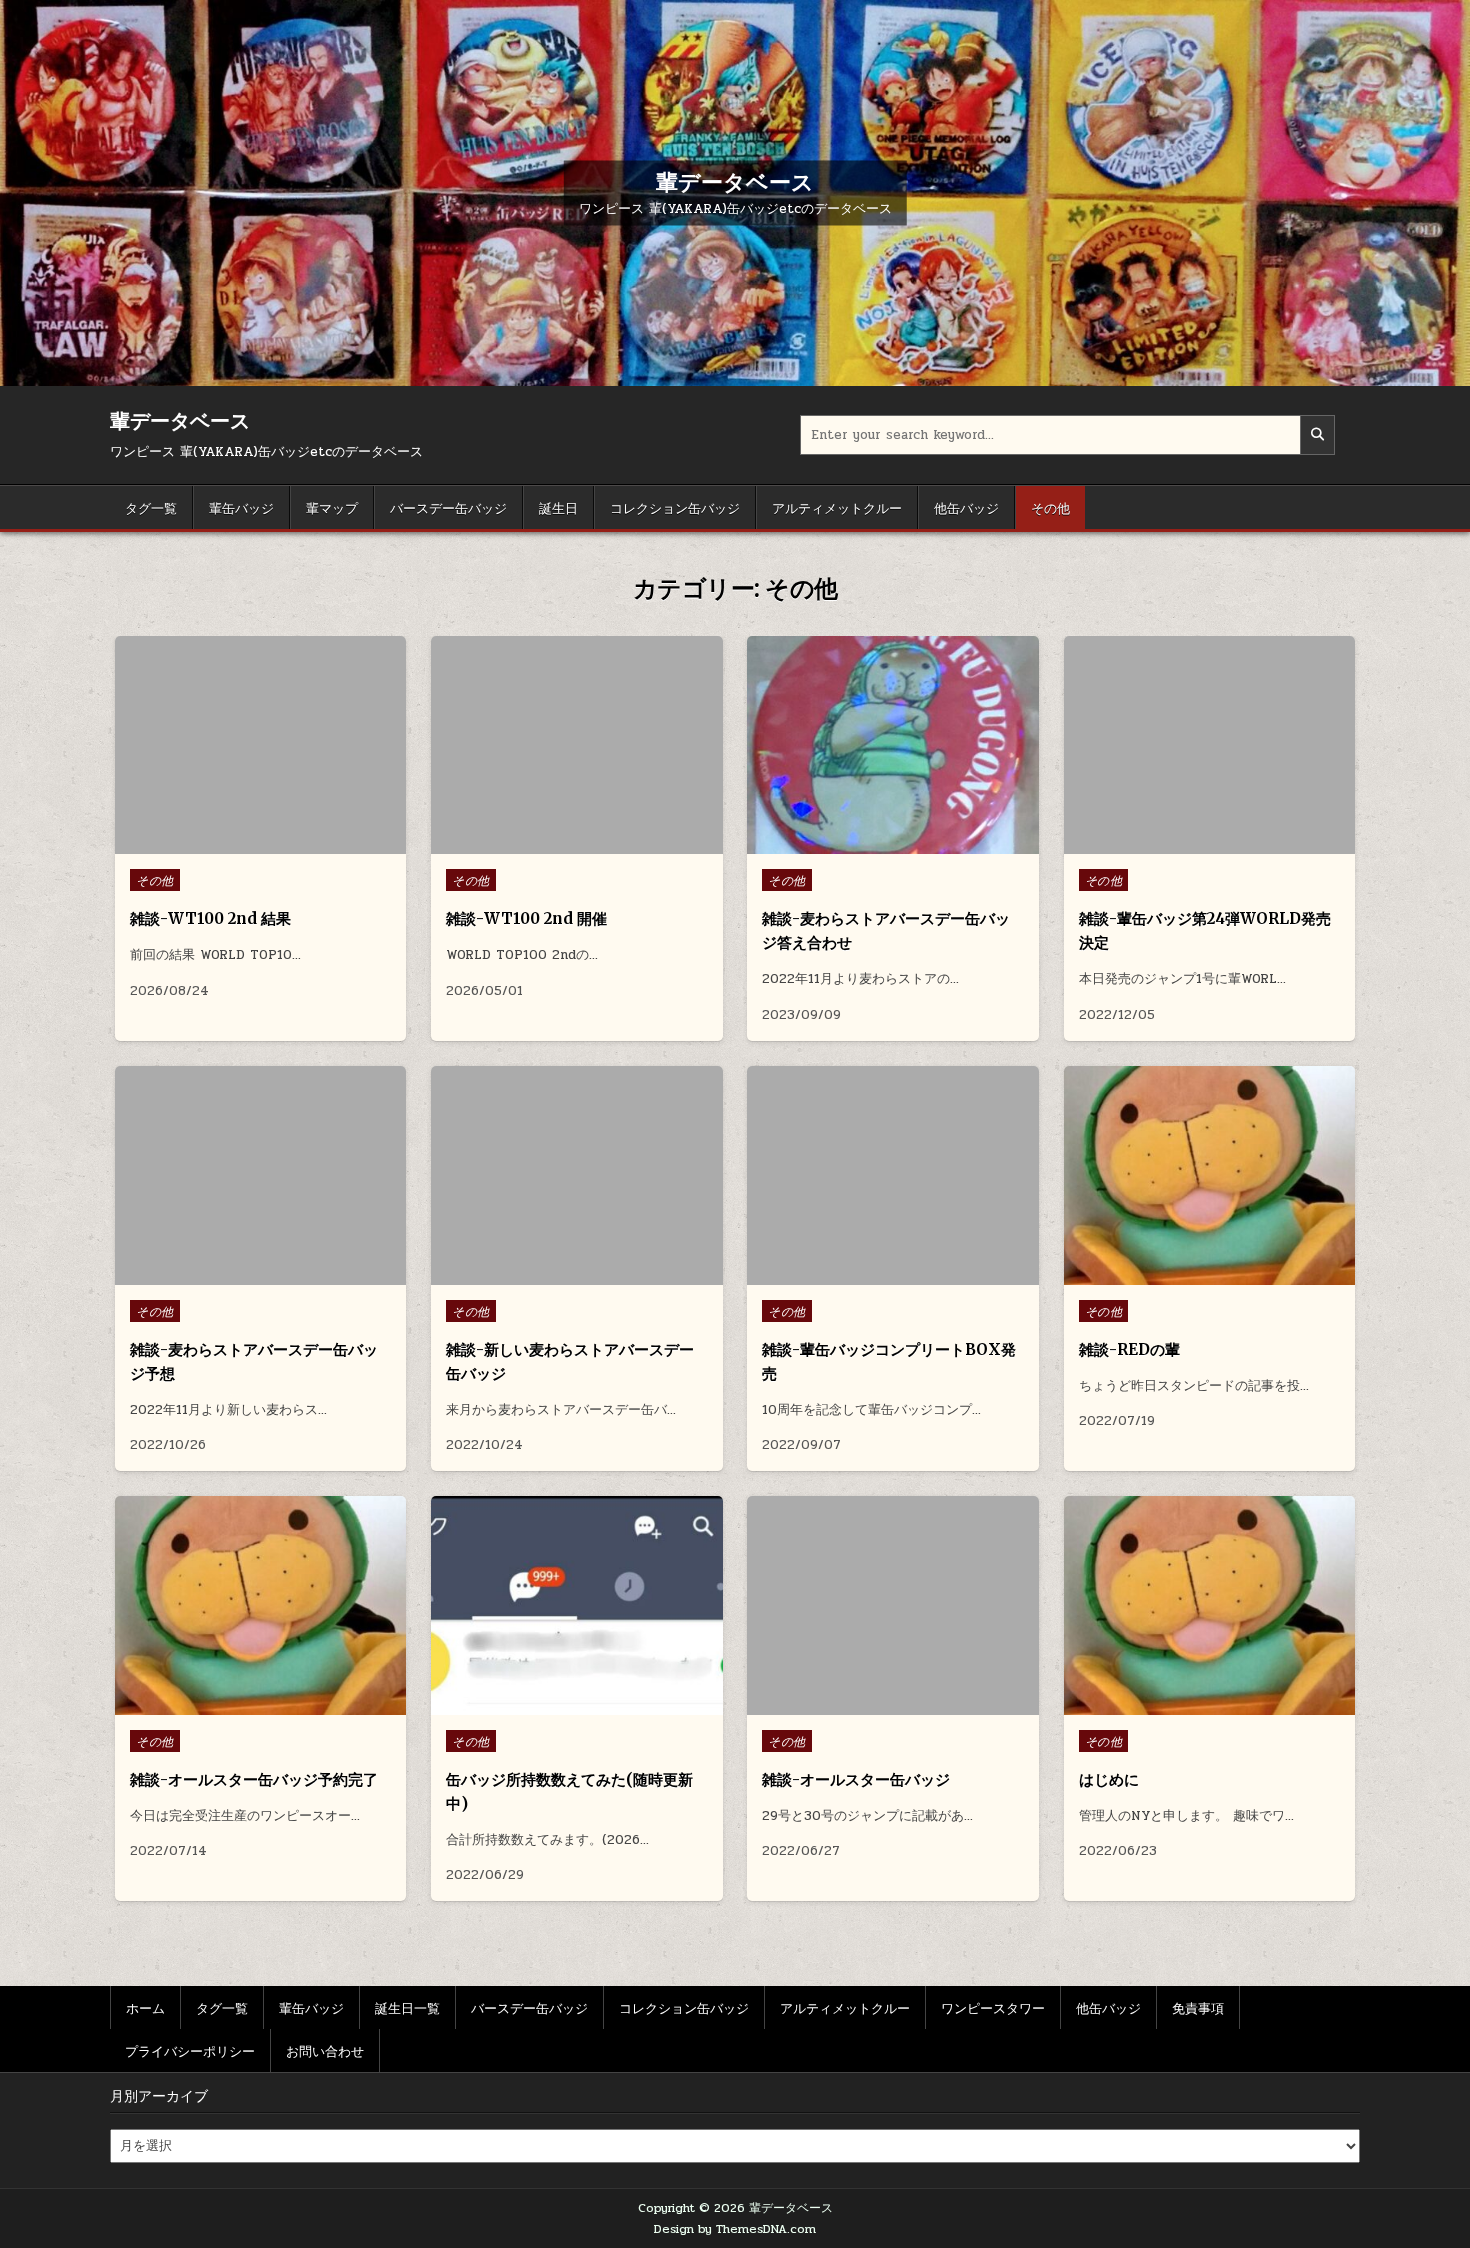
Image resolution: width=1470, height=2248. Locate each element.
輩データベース (735, 181)
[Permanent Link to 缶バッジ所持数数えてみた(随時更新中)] (576, 1605)
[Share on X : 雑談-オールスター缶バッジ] (877, 1704)
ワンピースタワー (993, 2007)
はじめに (1109, 1779)
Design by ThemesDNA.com (735, 2229)
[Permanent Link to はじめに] (1209, 1605)
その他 (1050, 507)
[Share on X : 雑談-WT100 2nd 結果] (245, 843)
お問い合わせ (325, 2050)
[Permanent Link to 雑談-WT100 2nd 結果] (260, 745)
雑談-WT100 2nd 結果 (210, 918)
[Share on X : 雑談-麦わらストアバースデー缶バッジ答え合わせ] (877, 843)
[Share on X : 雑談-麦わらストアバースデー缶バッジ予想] (245, 1274)
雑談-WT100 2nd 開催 (526, 918)
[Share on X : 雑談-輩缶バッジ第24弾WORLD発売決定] (1193, 843)
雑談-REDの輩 (1129, 1349)
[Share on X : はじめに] (1193, 1704)
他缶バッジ (966, 507)
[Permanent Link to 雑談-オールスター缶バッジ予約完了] (260, 1605)
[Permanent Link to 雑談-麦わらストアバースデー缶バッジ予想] (260, 1175)
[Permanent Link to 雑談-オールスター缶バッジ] (892, 1605)
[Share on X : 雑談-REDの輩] (1193, 1274)
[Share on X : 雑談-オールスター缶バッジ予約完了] (245, 1704)
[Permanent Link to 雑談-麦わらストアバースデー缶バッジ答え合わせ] (892, 745)
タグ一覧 (151, 507)
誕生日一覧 (407, 2007)
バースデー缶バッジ (448, 507)
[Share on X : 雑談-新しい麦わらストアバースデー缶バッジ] (561, 1274)
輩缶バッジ (241, 507)
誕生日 (558, 507)
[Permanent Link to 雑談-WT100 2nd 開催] (576, 745)
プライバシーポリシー (190, 2050)
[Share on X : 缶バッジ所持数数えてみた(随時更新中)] (561, 1704)
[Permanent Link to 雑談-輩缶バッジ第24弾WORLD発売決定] (1209, 745)
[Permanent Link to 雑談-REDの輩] (1209, 1175)
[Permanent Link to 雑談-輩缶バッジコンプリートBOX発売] (892, 1175)
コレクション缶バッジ (675, 507)
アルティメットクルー (837, 507)
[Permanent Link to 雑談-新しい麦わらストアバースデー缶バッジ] (576, 1175)
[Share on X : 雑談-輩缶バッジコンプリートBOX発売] (877, 1274)
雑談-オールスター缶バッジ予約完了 (254, 1779)
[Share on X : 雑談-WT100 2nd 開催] (561, 843)
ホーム (145, 2007)
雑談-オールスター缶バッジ (856, 1779)
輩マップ (332, 507)
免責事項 (1198, 2007)
